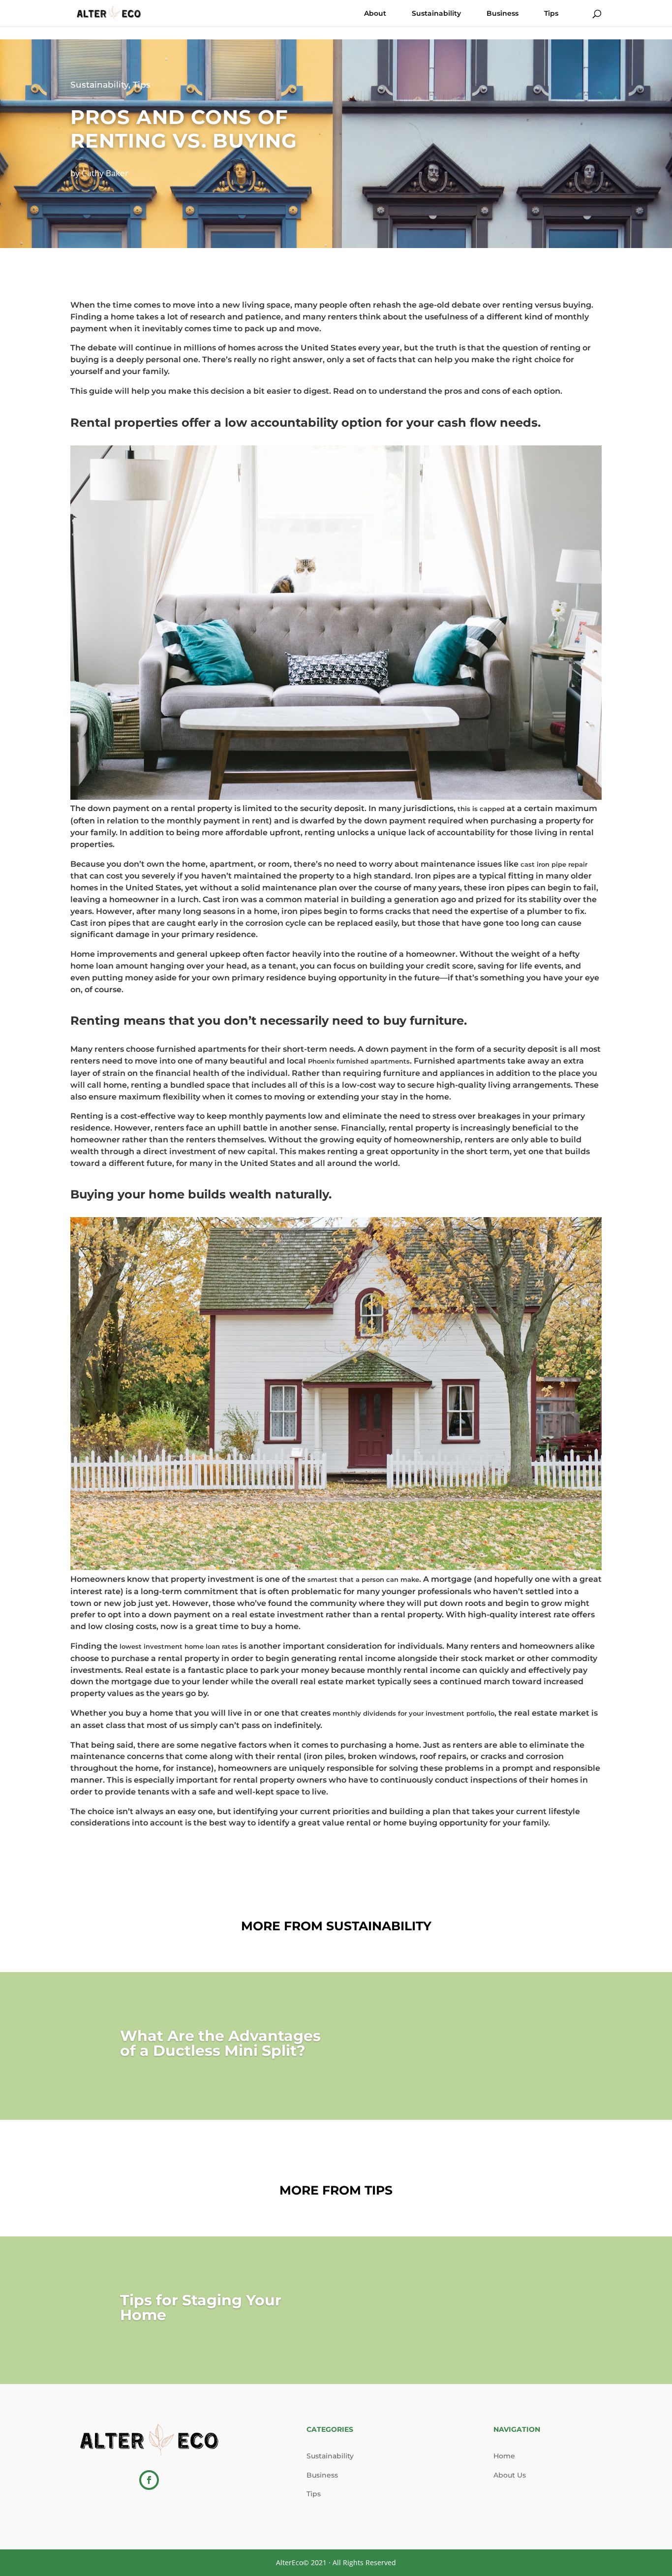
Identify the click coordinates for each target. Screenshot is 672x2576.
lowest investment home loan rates (179, 1646)
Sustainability (436, 14)
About (375, 14)
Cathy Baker (105, 173)
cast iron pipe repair (554, 864)
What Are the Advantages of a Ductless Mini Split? (220, 2043)
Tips (551, 14)
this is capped (481, 809)
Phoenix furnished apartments (359, 1061)
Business (503, 14)
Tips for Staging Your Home (201, 2308)
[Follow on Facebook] (149, 2480)
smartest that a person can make (363, 1579)
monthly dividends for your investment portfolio (413, 1713)
